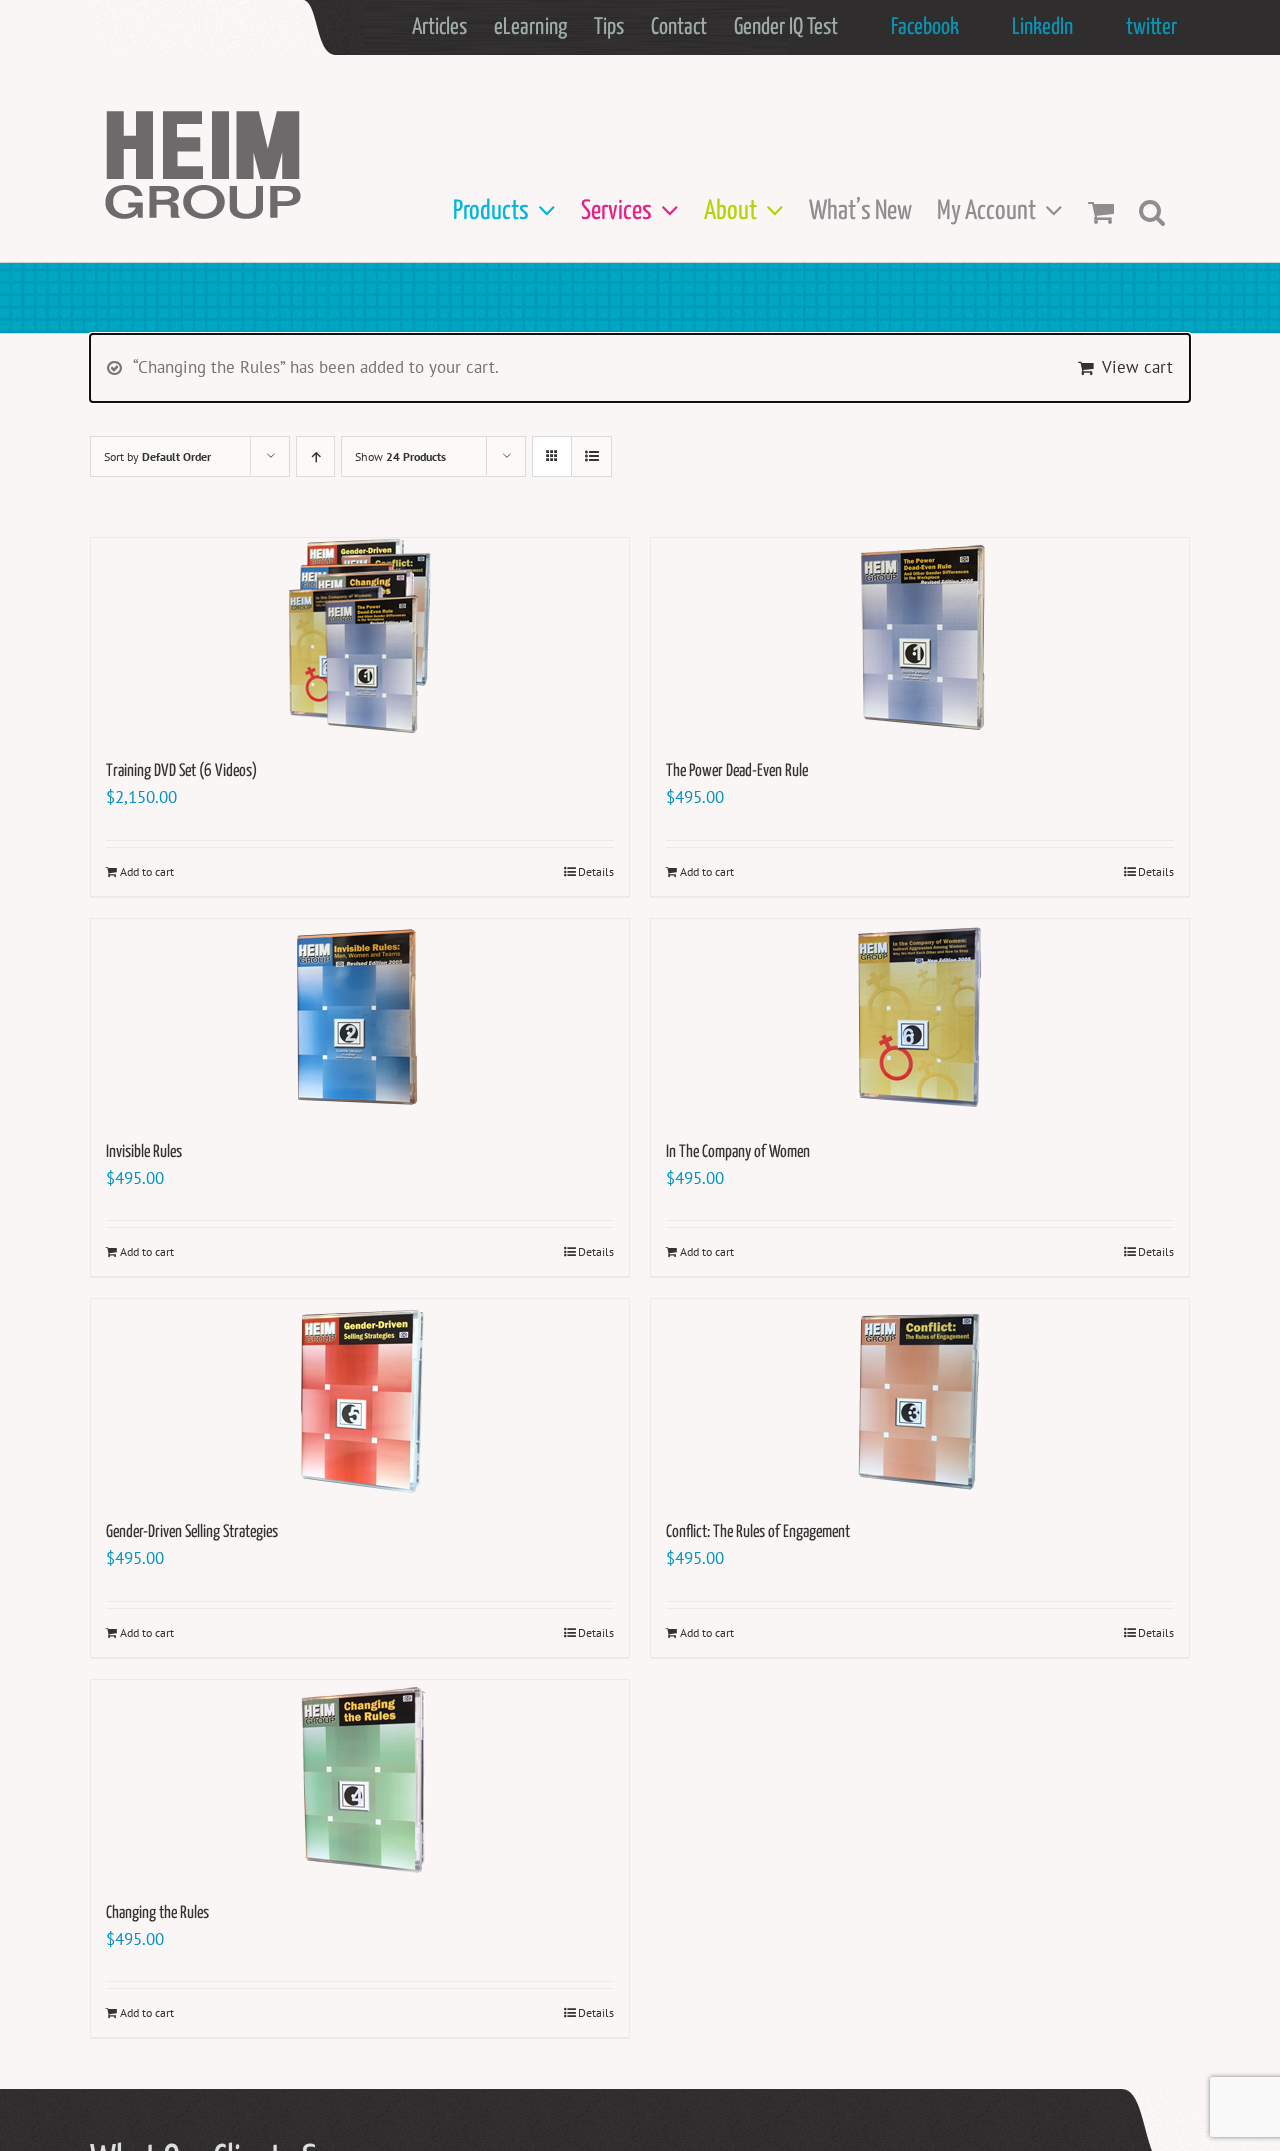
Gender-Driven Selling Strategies (192, 1532)
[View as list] (591, 456)
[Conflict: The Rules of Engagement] (920, 1399)
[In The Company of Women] (920, 1019)
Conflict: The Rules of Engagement (758, 1532)
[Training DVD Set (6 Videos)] (360, 638)
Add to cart (147, 871)
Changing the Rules (157, 1913)
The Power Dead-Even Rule (737, 771)
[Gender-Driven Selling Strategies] (360, 1399)
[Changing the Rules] (360, 1780)
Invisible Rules (144, 1152)
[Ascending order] (315, 456)
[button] (1152, 211)
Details (596, 871)
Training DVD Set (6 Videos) (181, 771)
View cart (1137, 367)
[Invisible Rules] (360, 1019)
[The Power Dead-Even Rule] (920, 638)
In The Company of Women (738, 1152)
